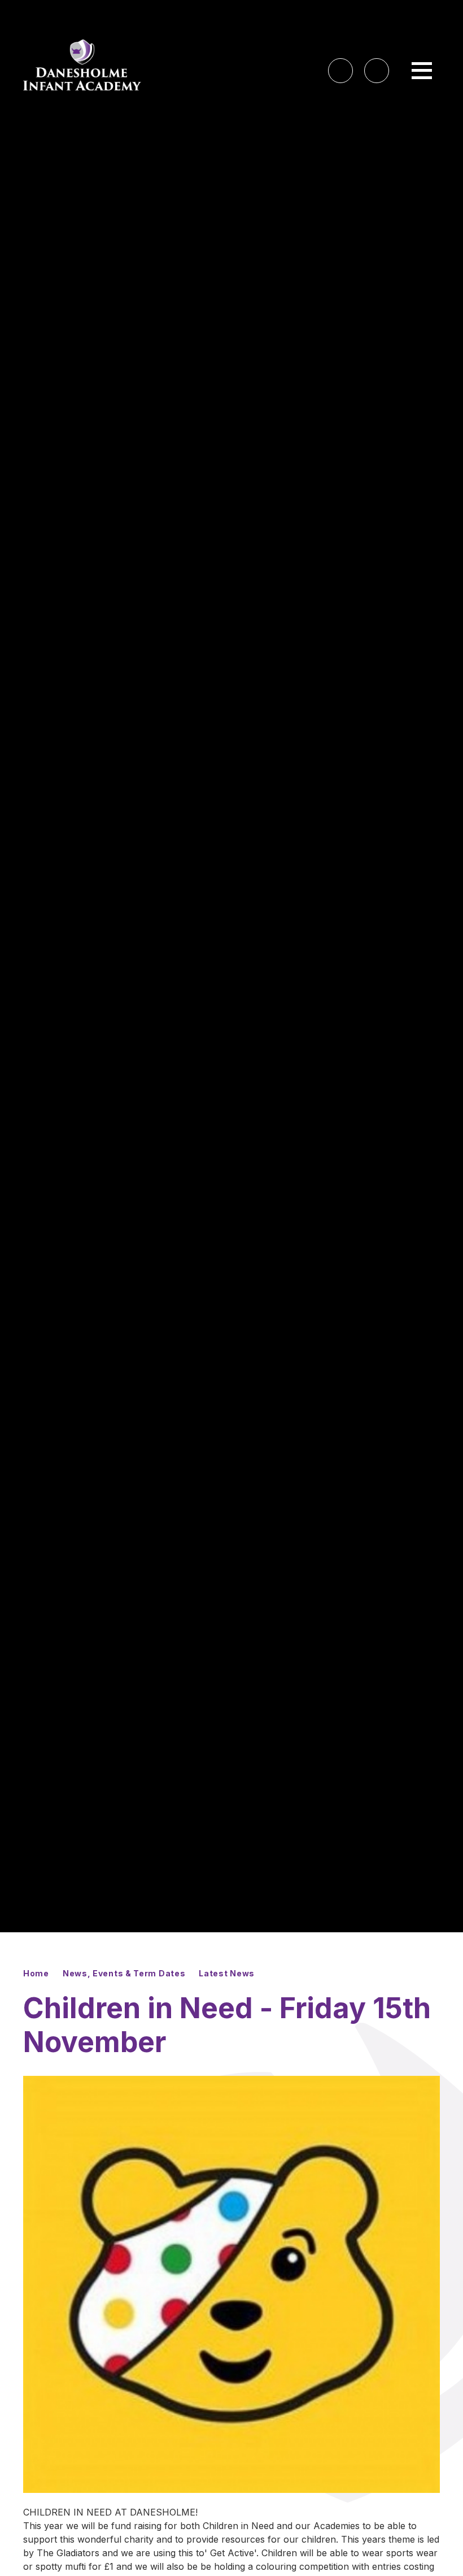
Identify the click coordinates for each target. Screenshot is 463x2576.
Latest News (227, 1973)
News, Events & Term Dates (124, 1973)
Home (36, 1973)
